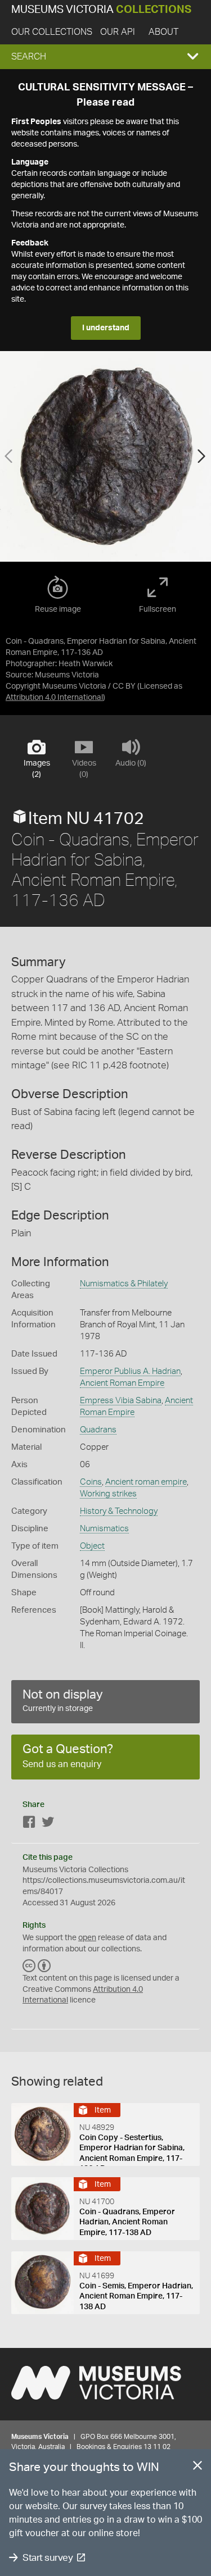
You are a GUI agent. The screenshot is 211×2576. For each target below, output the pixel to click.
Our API (118, 32)
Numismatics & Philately (124, 1284)
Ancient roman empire (146, 1482)
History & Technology (119, 1511)
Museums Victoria (101, 10)
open (87, 1938)
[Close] (197, 2468)
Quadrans (98, 1430)
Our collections (52, 32)
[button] (105, 57)
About (163, 32)
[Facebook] (29, 1824)
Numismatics (104, 1529)
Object (92, 1546)
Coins (91, 1482)
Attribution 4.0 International (54, 698)
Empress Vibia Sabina (121, 1401)
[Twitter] (48, 1824)
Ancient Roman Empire (122, 1383)
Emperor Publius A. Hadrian (130, 1371)
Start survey (48, 2558)
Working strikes (108, 1494)
